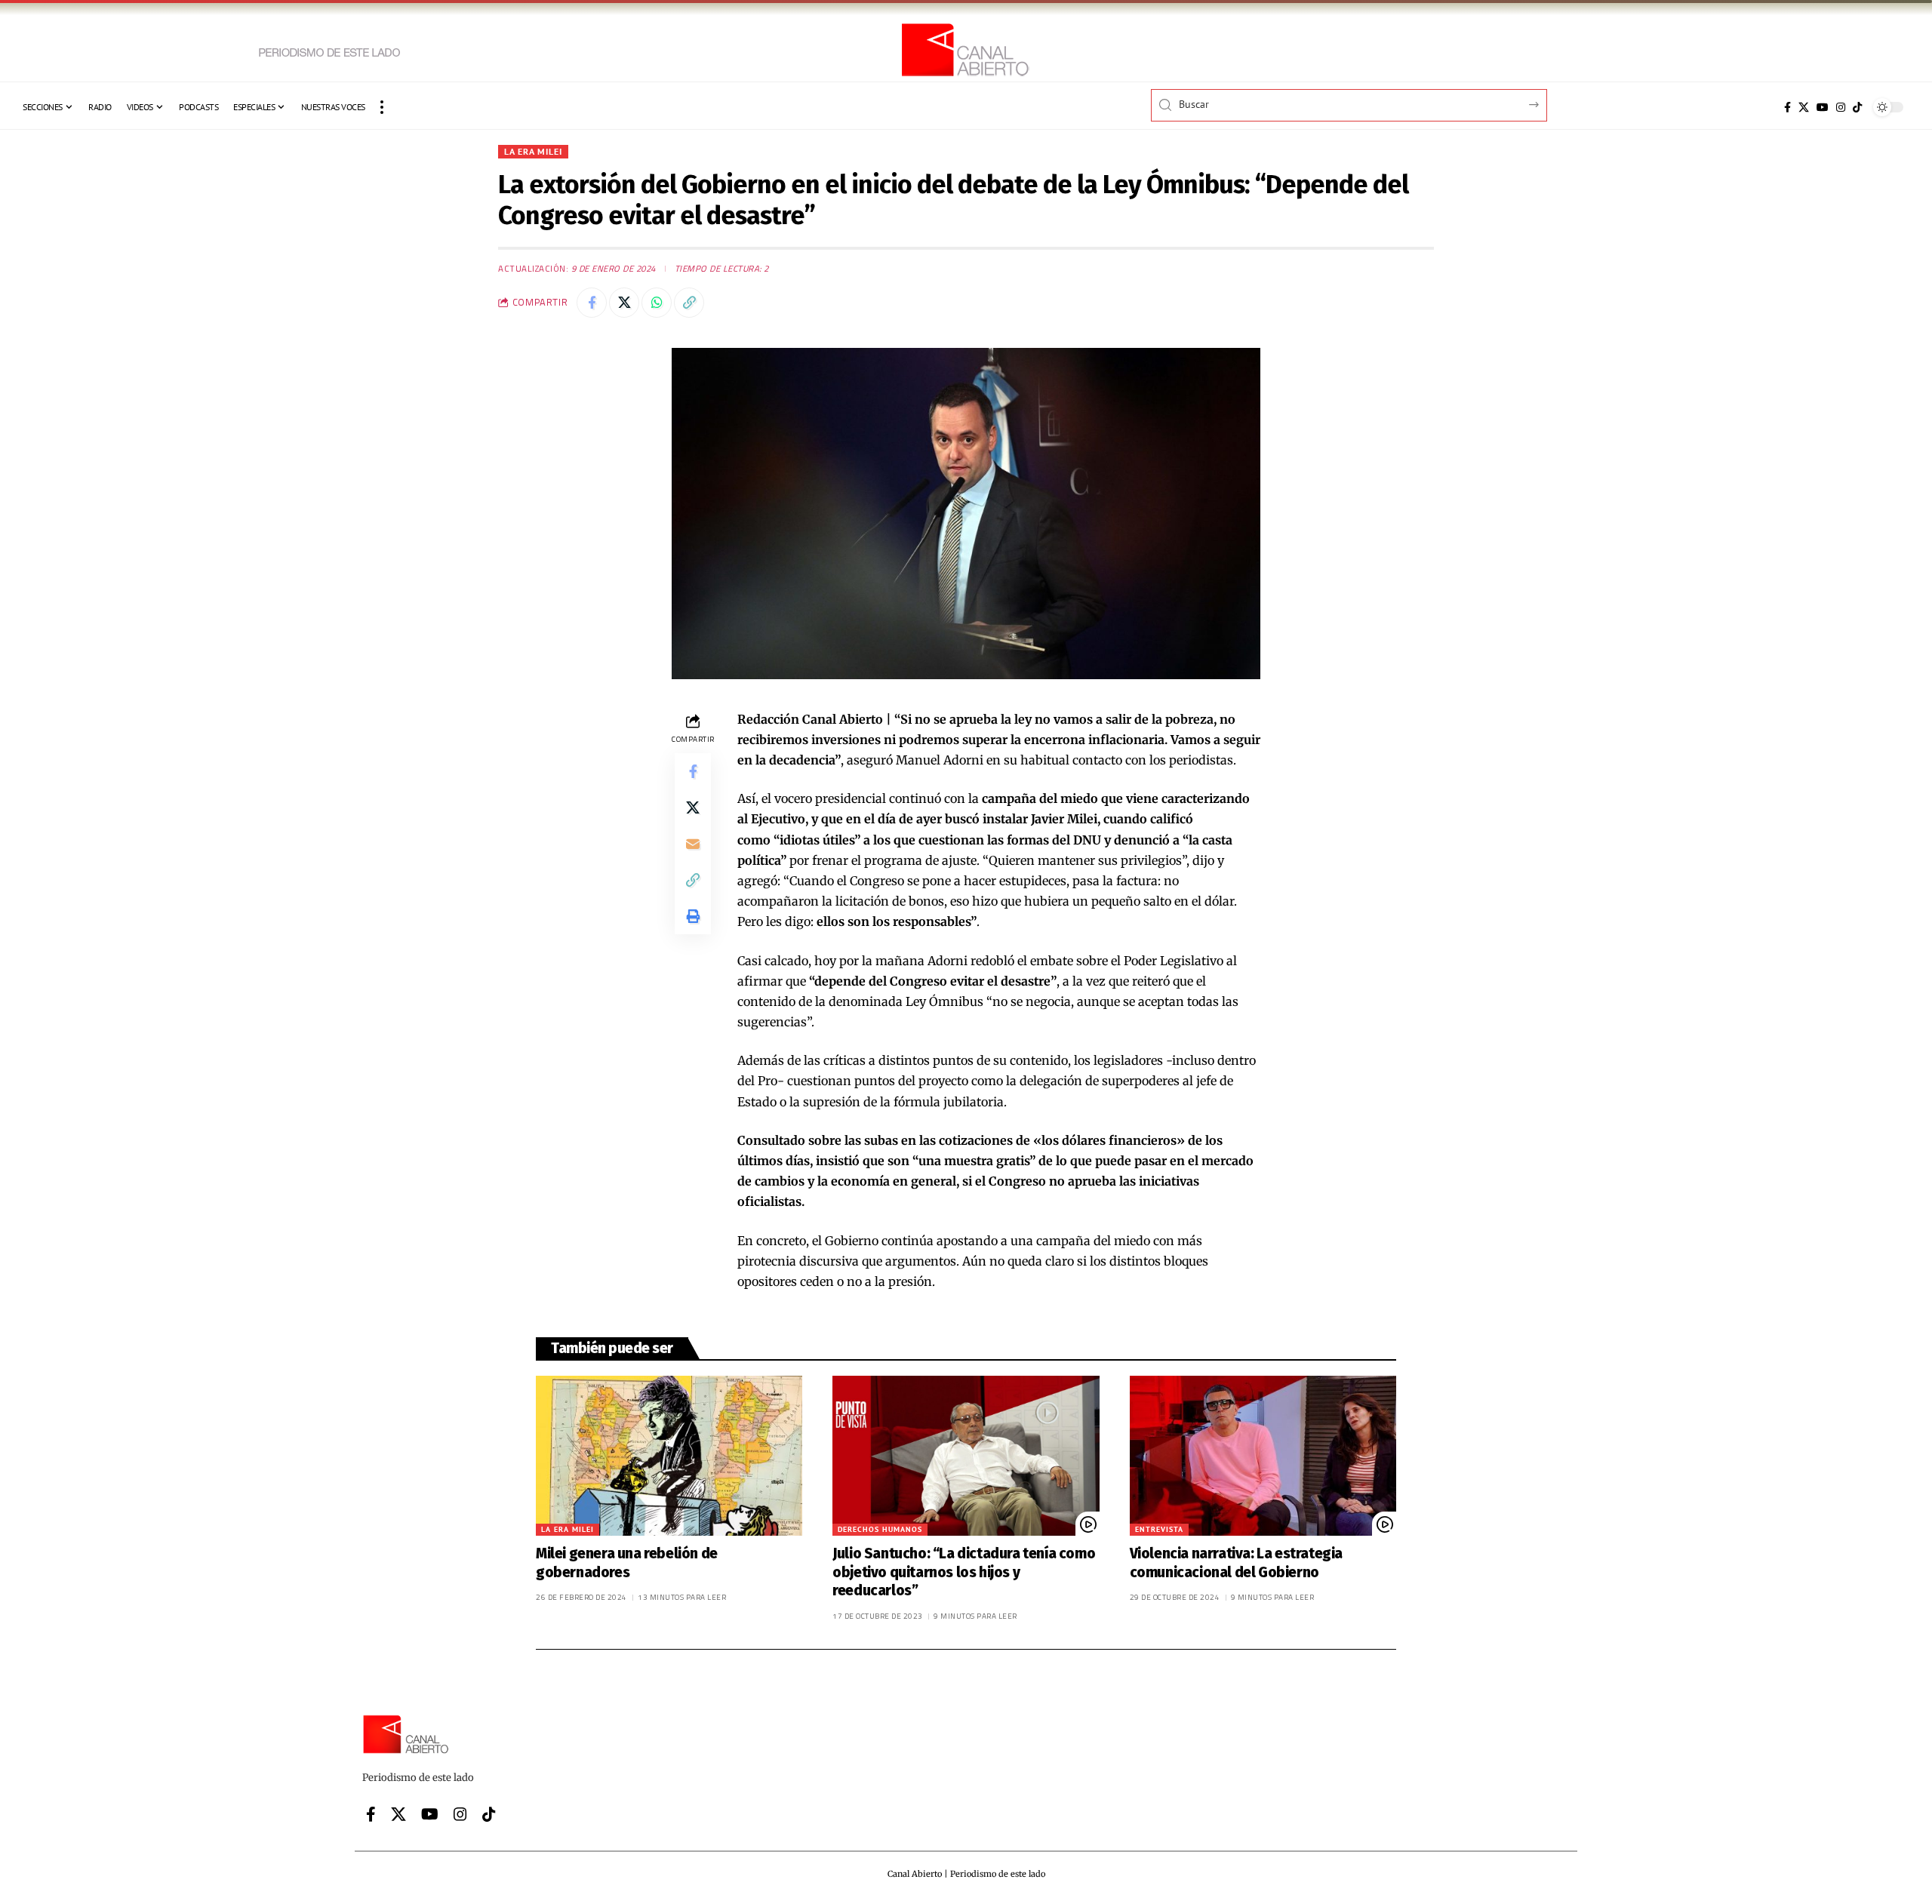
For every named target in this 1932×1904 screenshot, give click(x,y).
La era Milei (533, 151)
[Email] (693, 843)
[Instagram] (1841, 107)
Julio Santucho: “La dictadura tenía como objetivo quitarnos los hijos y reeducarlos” (964, 1572)
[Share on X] (624, 303)
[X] (1804, 107)
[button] (382, 107)
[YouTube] (1823, 107)
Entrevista (1159, 1529)
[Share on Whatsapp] (657, 303)
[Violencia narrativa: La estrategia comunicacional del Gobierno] (1263, 1456)
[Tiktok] (1857, 107)
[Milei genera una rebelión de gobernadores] (669, 1456)
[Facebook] (1787, 107)
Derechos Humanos (880, 1529)
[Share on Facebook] (592, 303)
